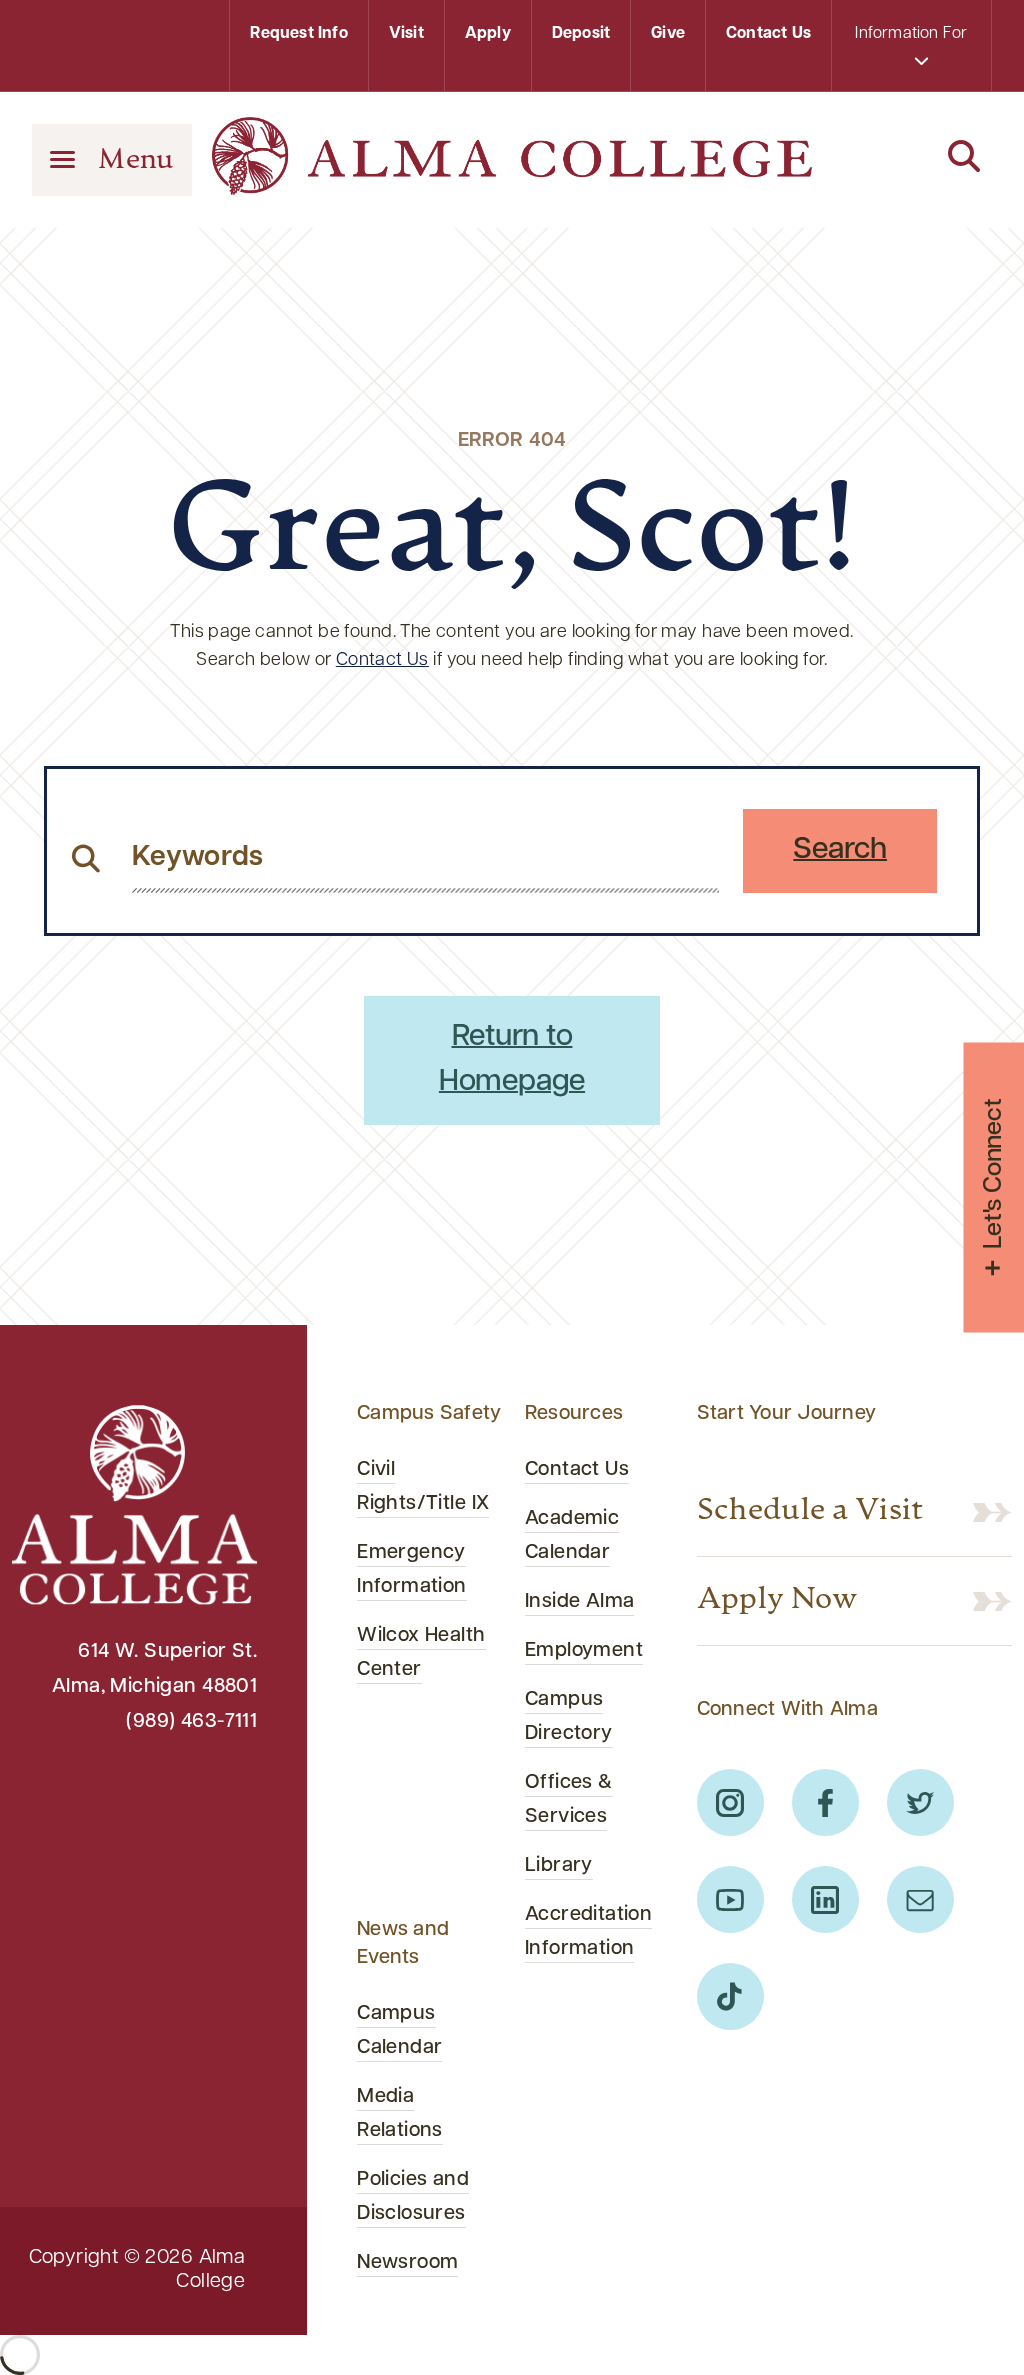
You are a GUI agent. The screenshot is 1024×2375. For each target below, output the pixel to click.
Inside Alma (580, 1602)
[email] (920, 1899)
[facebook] (825, 1802)
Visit (406, 34)
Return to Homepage (512, 1060)
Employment (584, 1651)
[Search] (912, 158)
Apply (488, 34)
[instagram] (730, 1802)
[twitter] (920, 1802)
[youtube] (730, 1899)
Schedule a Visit (810, 1512)
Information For (911, 34)
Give (668, 34)
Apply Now (777, 1601)
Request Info (298, 34)
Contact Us (768, 34)
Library (559, 1866)
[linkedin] (825, 1899)
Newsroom (407, 2263)
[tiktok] (730, 1996)
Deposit (581, 34)
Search (840, 850)
